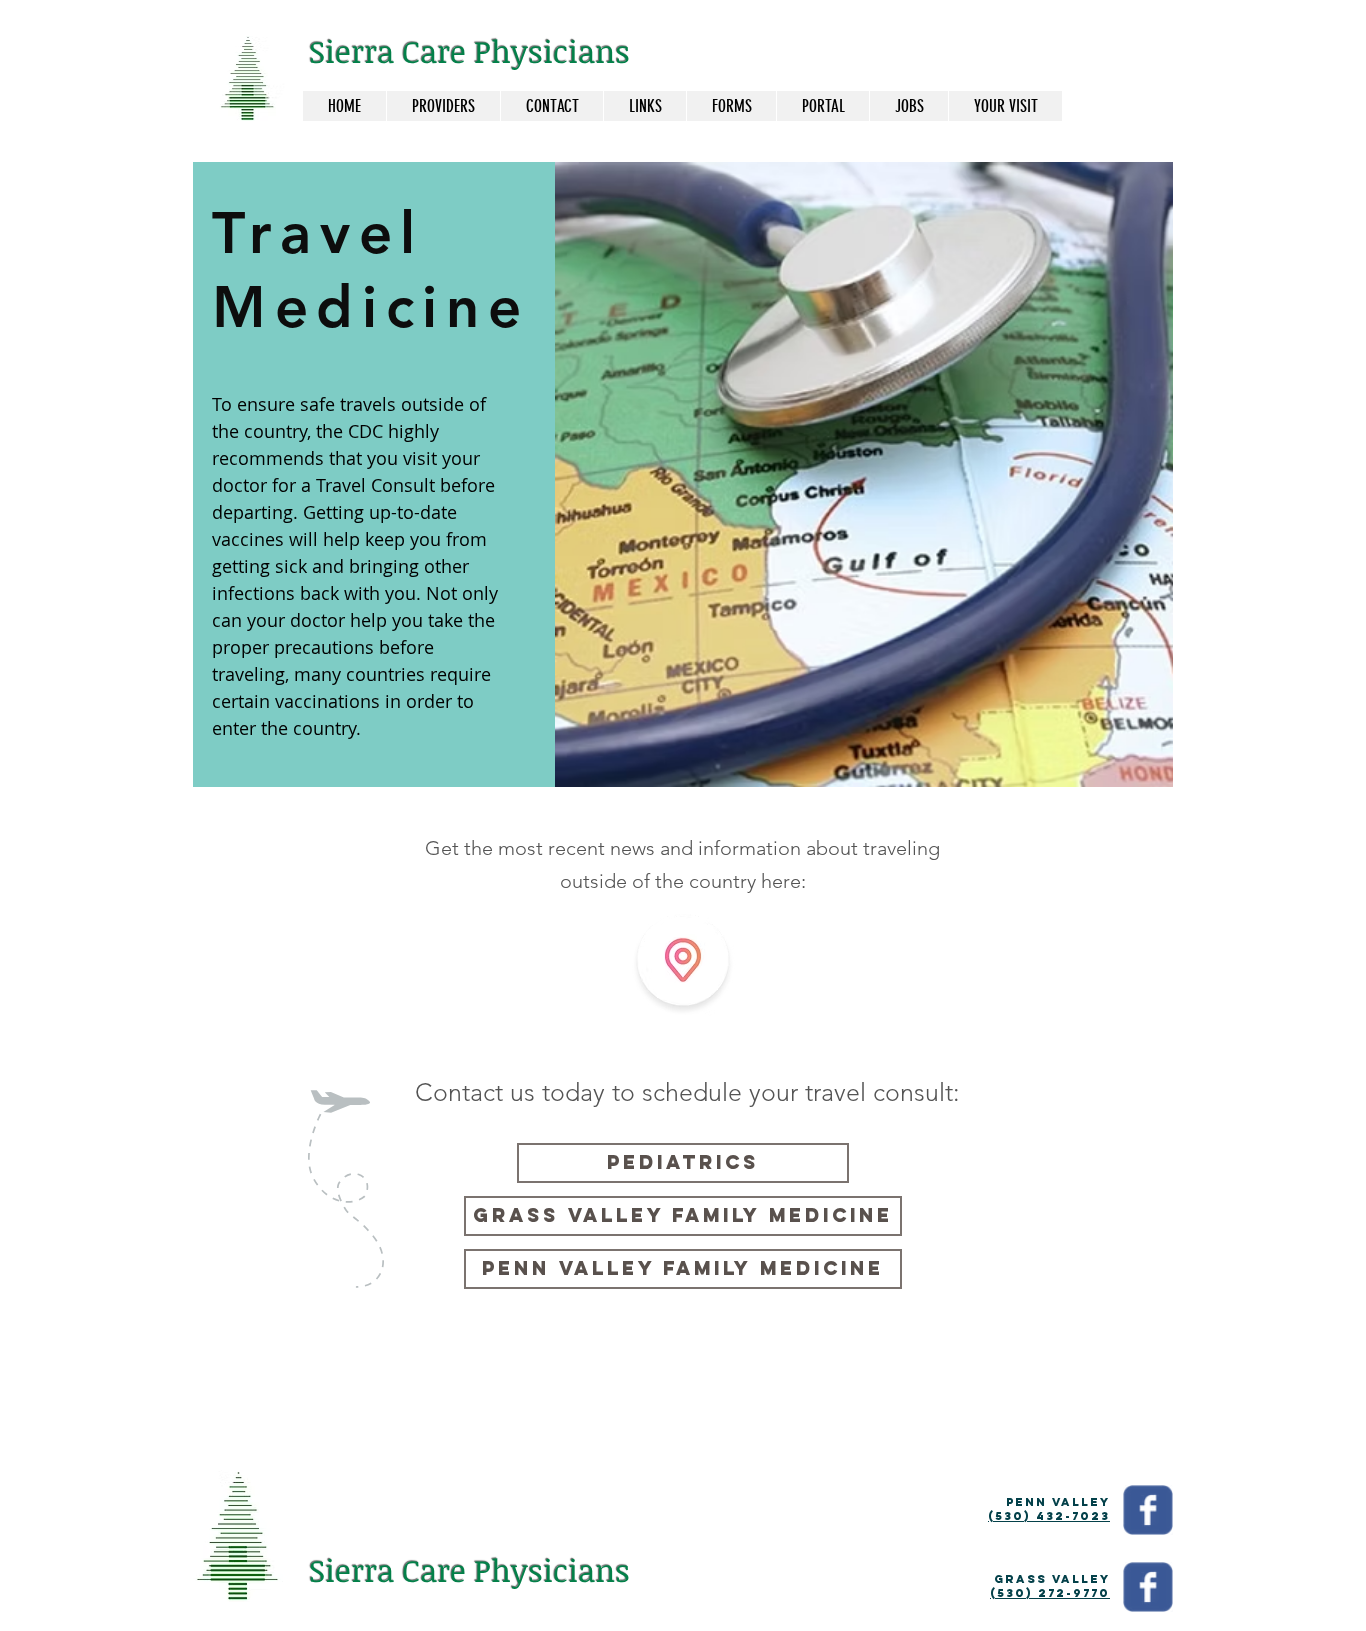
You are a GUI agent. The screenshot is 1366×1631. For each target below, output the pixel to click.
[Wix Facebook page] (1148, 1510)
